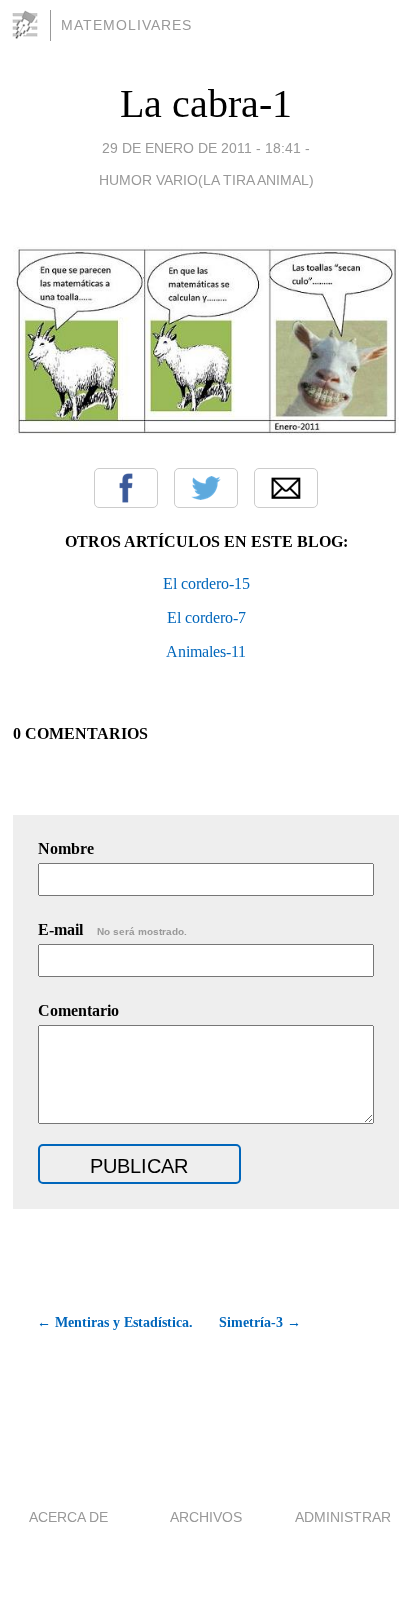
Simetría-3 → (260, 1322)
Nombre (66, 848)
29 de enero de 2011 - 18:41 (201, 148)
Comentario (78, 1010)
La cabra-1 (206, 103)
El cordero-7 (206, 617)
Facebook (126, 488)
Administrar (343, 1517)
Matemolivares (126, 25)
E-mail (112, 929)
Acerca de (68, 1517)
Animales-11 (206, 651)
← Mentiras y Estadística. (115, 1322)
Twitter (206, 488)
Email (286, 488)
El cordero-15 (206, 583)
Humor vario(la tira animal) (206, 180)
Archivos (206, 1517)
